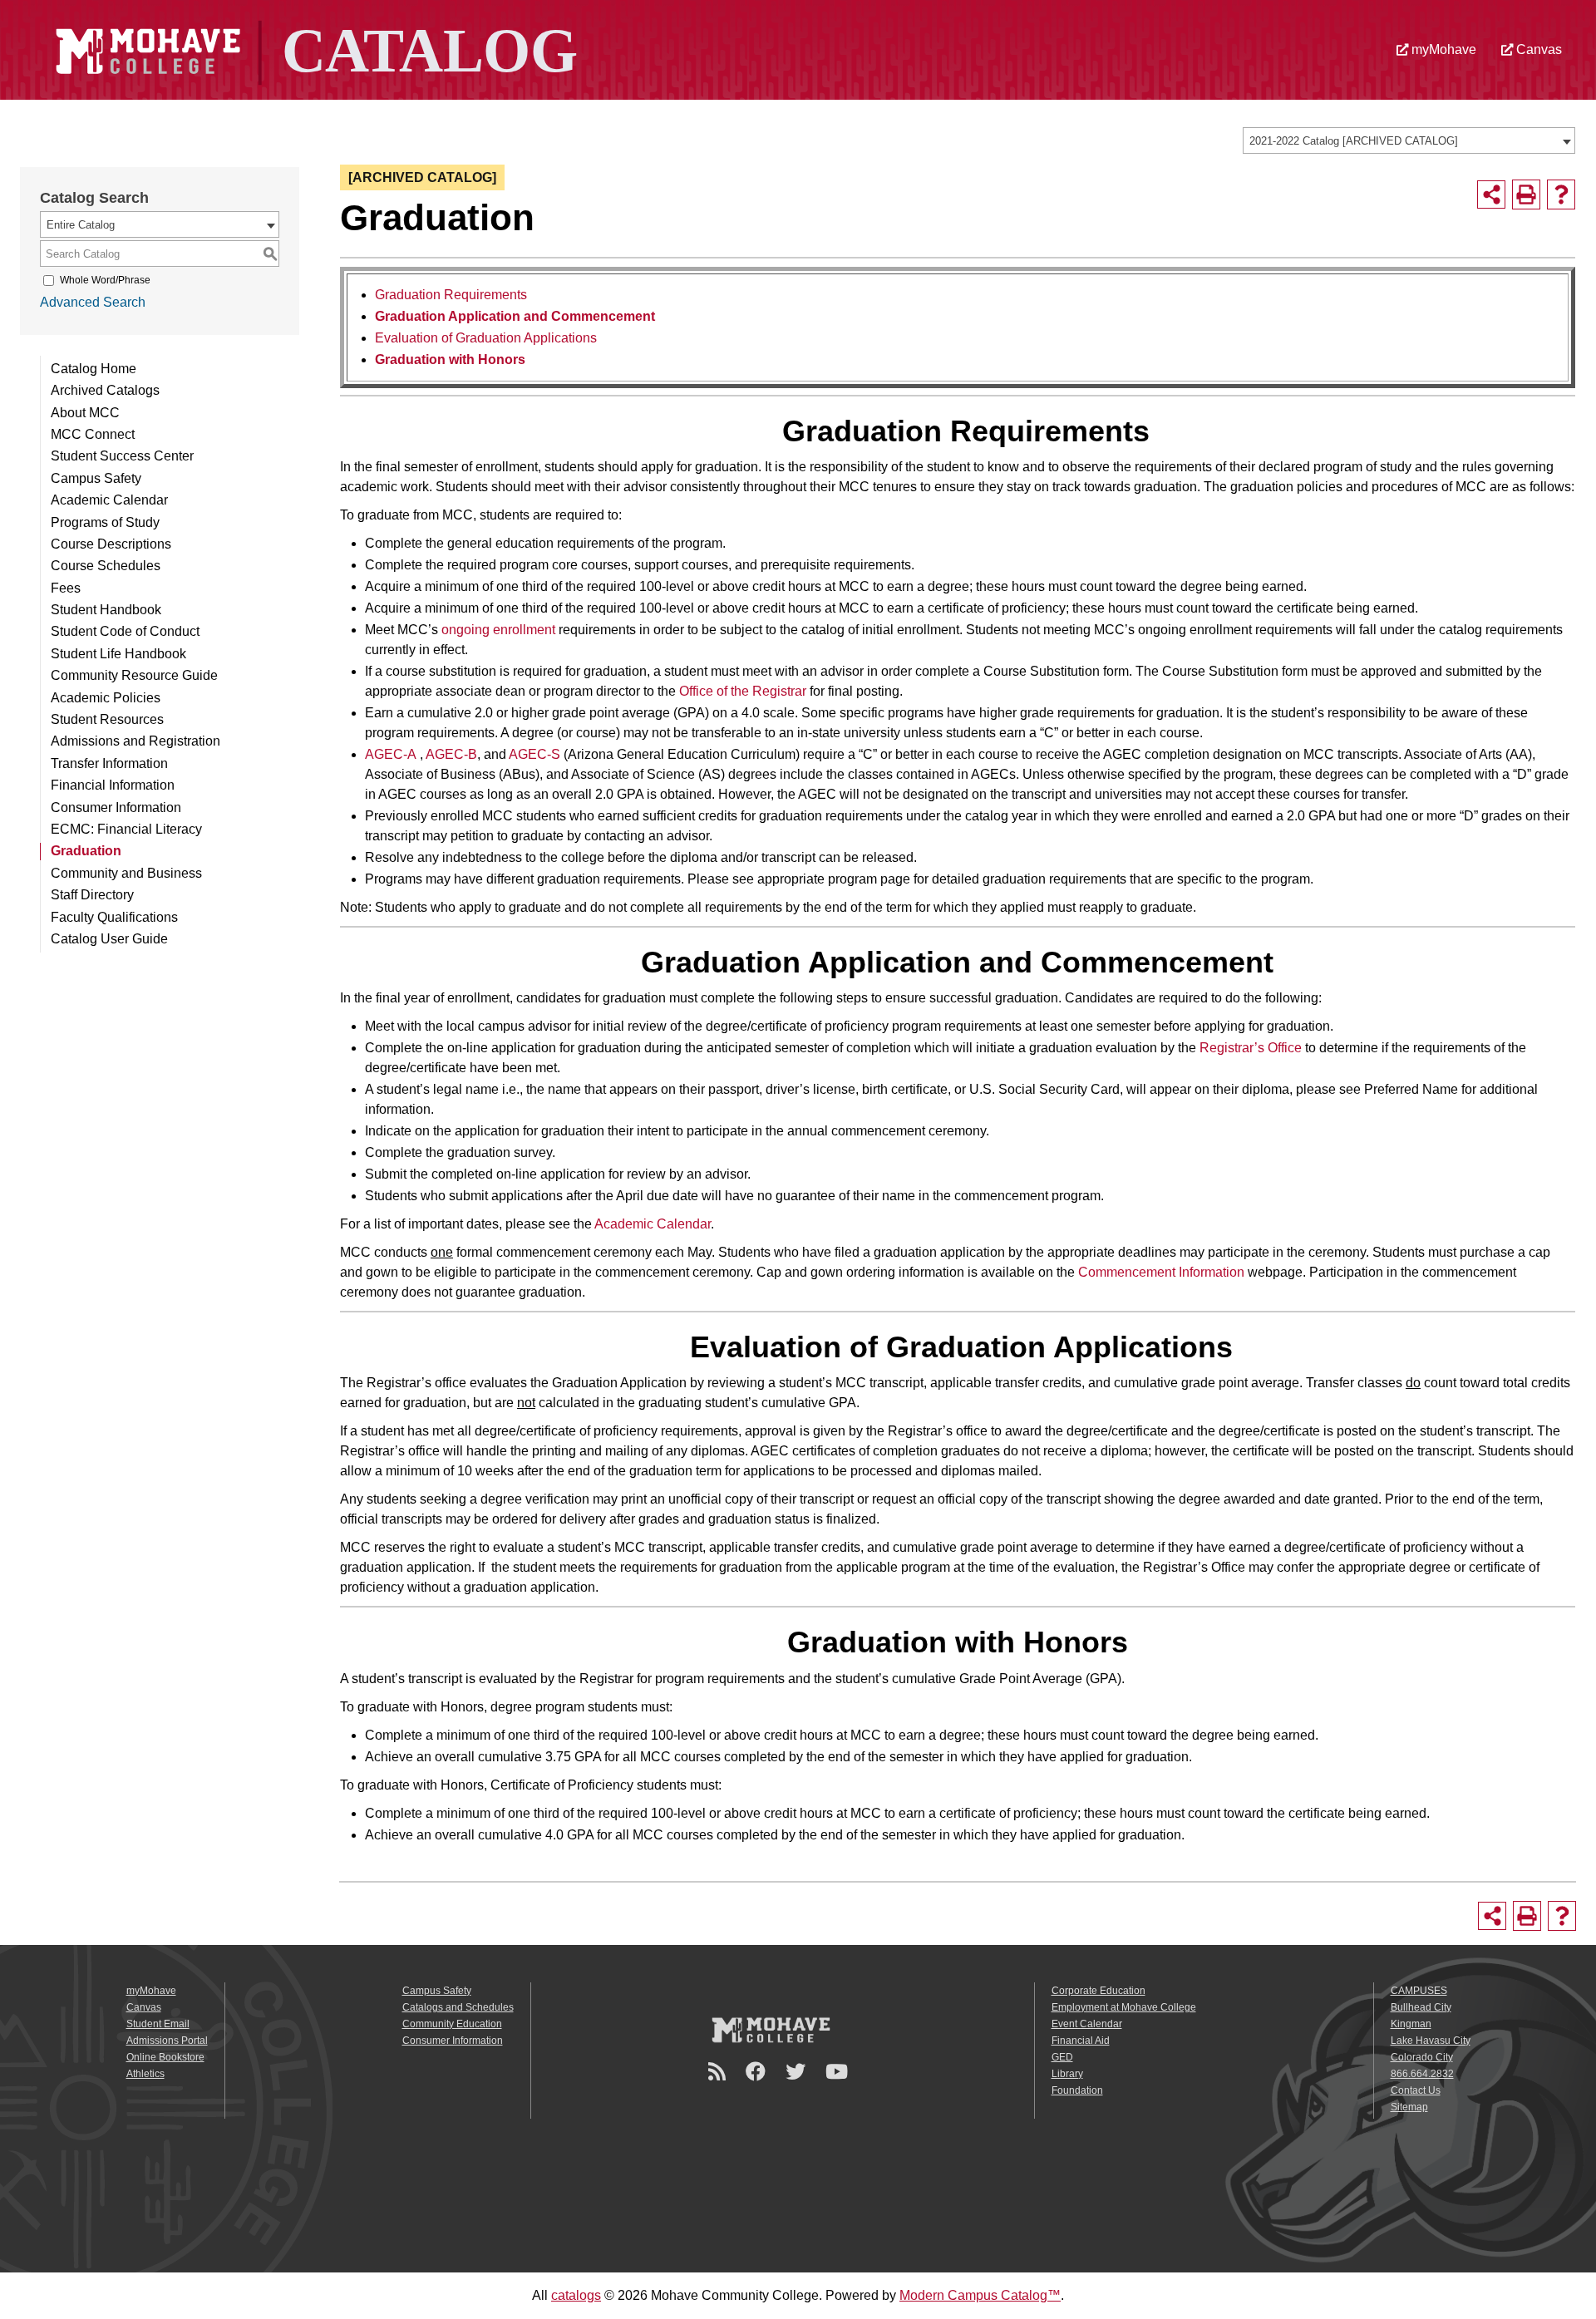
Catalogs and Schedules (458, 2007)
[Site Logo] (314, 49)
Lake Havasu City (1431, 2041)
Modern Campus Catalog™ (980, 2295)
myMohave (1442, 49)
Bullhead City (1421, 2007)
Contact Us (1416, 2090)
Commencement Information (1161, 1272)
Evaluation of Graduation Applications (486, 338)
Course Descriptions (111, 544)
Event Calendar (1087, 2024)
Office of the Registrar (743, 691)
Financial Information (113, 785)
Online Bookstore (165, 2057)
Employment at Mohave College (1124, 2007)
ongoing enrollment (498, 630)
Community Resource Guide (134, 675)
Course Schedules (106, 566)
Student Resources (107, 719)
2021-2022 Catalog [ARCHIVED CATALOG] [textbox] (1354, 141)
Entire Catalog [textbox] (81, 225)
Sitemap (1409, 2107)
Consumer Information (116, 807)
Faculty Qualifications (114, 917)
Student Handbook (106, 610)
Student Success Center (122, 456)
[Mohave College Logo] (771, 2029)
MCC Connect (93, 434)
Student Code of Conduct (125, 631)
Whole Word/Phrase (105, 280)
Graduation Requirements (451, 295)
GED (1062, 2057)
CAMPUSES (1419, 1991)
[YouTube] (839, 2072)
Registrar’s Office (1251, 1048)
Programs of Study (105, 522)
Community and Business (126, 873)
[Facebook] (758, 2072)
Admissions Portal (167, 2041)
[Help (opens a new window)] (1561, 194)
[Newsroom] (719, 2072)
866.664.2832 (1422, 2074)
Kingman (1411, 2024)
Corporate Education (1098, 1991)
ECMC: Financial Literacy (126, 829)
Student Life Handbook (118, 654)
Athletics (145, 2074)
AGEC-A (391, 754)
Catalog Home (94, 369)
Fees (66, 588)
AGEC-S (534, 754)
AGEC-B (451, 754)
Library (1067, 2074)
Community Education (452, 2024)
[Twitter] (798, 2072)
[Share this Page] (1491, 194)
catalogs (576, 2295)
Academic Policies (106, 698)
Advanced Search (93, 302)
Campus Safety (96, 478)
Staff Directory (92, 895)
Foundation (1077, 2090)
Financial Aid (1081, 2041)
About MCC (85, 413)
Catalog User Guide (109, 939)
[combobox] (1409, 140)
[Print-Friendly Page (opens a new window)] (1526, 194)
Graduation (86, 851)
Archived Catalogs (105, 390)
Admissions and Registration (135, 741)
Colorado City (1422, 2057)
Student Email (158, 2024)
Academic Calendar (109, 500)
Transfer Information (109, 763)
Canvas (1537, 49)
